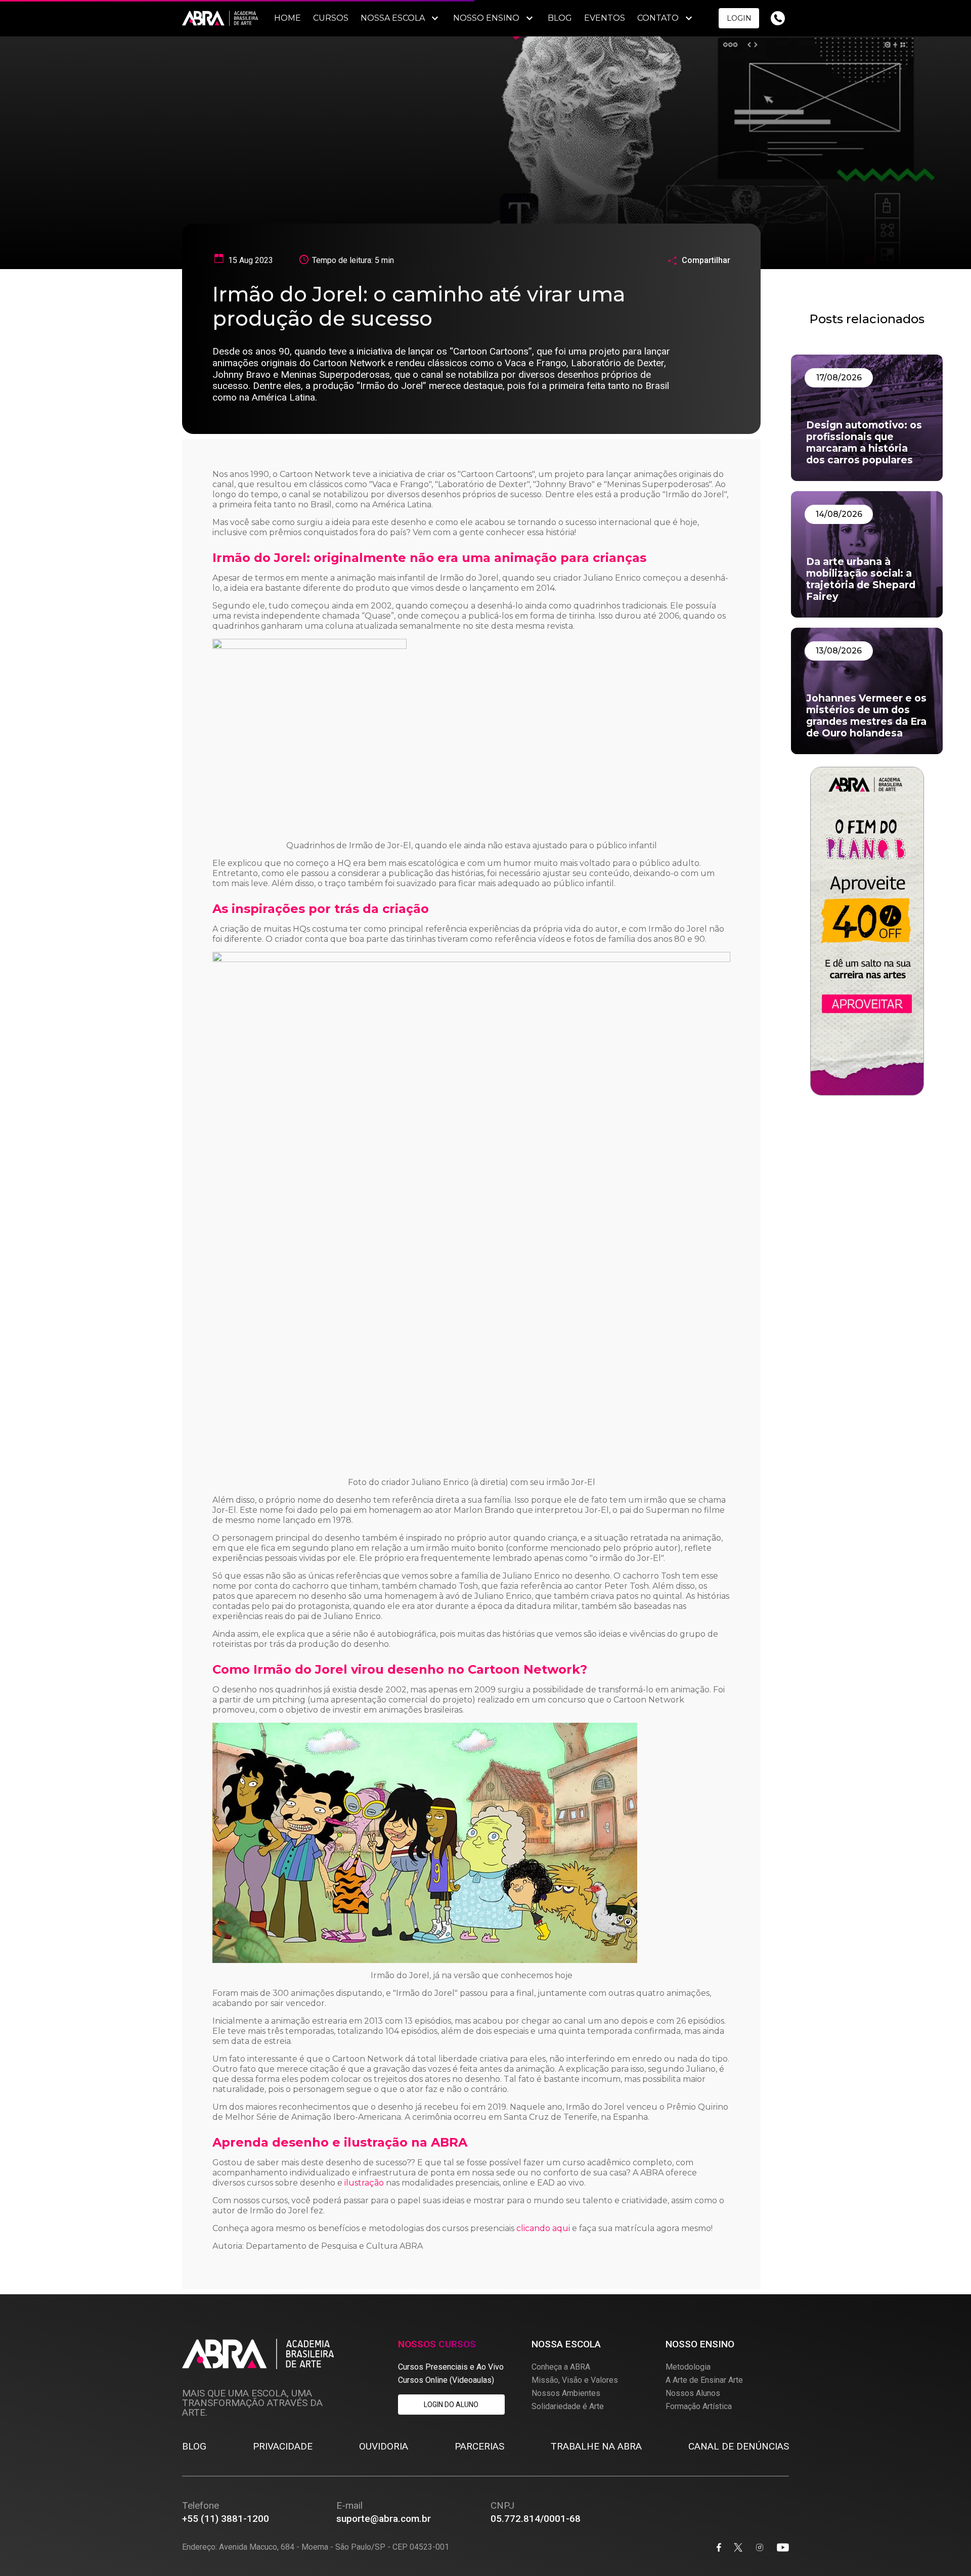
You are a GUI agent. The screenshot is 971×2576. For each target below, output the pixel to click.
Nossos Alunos (693, 2393)
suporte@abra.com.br (384, 2519)
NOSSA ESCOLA (393, 18)
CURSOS (331, 18)
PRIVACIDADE (283, 2446)
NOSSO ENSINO (486, 18)
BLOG (560, 18)
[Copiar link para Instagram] (760, 2548)
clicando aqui (543, 2228)
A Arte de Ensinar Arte (704, 2380)
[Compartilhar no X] (738, 2548)
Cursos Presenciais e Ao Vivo (451, 2367)
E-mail (349, 2505)
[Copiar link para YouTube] (783, 2548)
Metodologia (688, 2367)
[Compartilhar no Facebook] (719, 2548)
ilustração (364, 2183)
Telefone (201, 2505)
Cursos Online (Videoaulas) (446, 2380)
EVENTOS (605, 18)
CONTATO (658, 18)
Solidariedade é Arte (568, 2406)
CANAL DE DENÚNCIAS (739, 2446)
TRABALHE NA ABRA (596, 2446)
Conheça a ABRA (561, 2367)
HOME (288, 18)
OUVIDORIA (384, 2446)
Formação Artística (699, 2406)
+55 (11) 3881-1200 (226, 2519)
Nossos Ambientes (566, 2393)
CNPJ (502, 2505)
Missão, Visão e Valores (575, 2380)
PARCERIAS (479, 2446)
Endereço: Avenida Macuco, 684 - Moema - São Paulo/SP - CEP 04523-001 (316, 2547)
